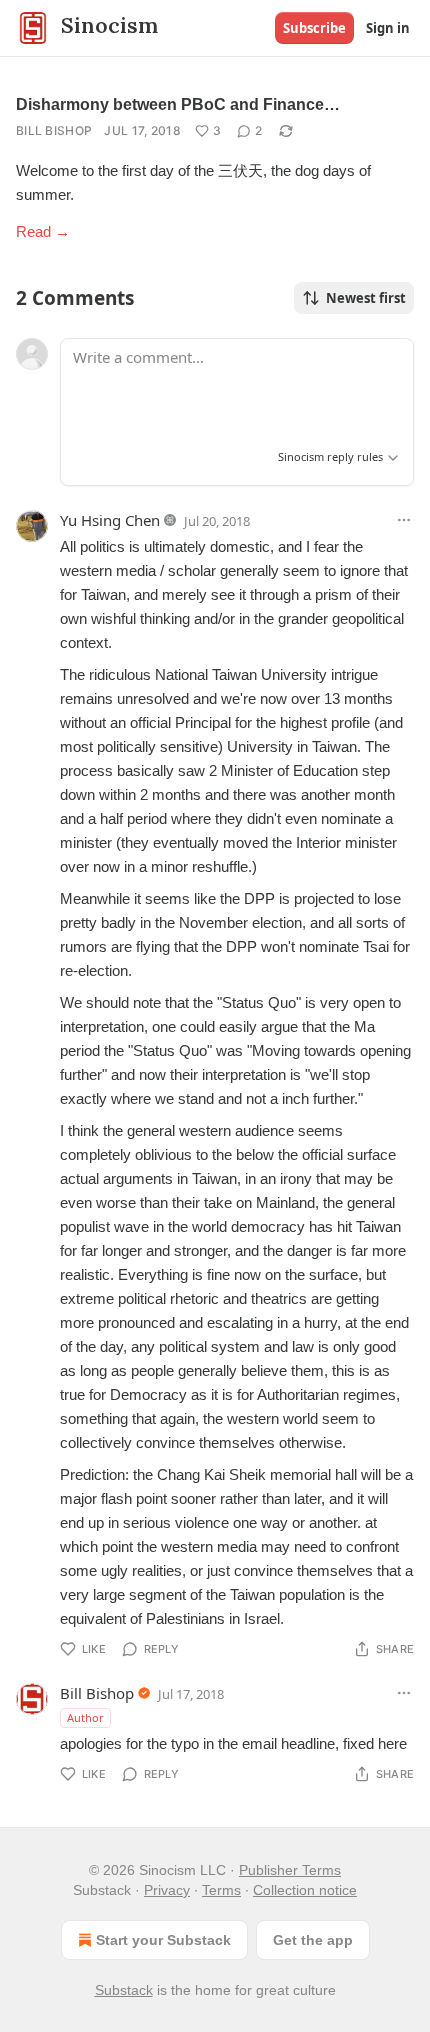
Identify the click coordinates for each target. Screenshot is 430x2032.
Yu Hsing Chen (110, 520)
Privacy (167, 1890)
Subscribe (314, 28)
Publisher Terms (290, 1870)
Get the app (313, 1940)
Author (85, 1717)
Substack (124, 1990)
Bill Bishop (54, 130)
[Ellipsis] (404, 520)
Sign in (388, 28)
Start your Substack (163, 1940)
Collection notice (305, 1890)
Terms (221, 1890)
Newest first (366, 298)
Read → (43, 231)
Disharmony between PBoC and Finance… (178, 104)
